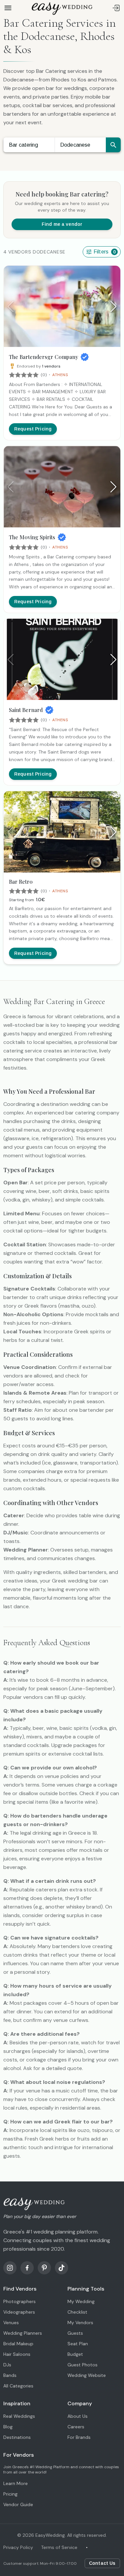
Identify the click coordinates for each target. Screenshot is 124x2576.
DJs (7, 2365)
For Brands (79, 2437)
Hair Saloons (17, 2354)
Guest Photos (83, 2365)
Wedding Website (87, 2375)
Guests (75, 2333)
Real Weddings (19, 2416)
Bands (10, 2375)
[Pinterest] (44, 2268)
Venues (11, 2323)
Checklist (77, 2312)
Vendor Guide (18, 2504)
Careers (76, 2427)
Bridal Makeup (18, 2344)
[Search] (113, 145)
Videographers (19, 2312)
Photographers (20, 2301)
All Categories (18, 2386)
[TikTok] (62, 2268)
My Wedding (81, 2301)
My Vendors (80, 2323)
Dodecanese (75, 145)
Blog (8, 2427)
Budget (75, 2354)
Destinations (17, 2437)
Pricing (10, 2494)
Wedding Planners (23, 2333)
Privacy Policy (18, 2547)
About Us (78, 2416)
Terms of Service (59, 2547)
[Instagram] (10, 2268)
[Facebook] (27, 2268)
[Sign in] (116, 8)
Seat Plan (78, 2344)
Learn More (16, 2483)
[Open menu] (8, 8)
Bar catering (23, 145)
